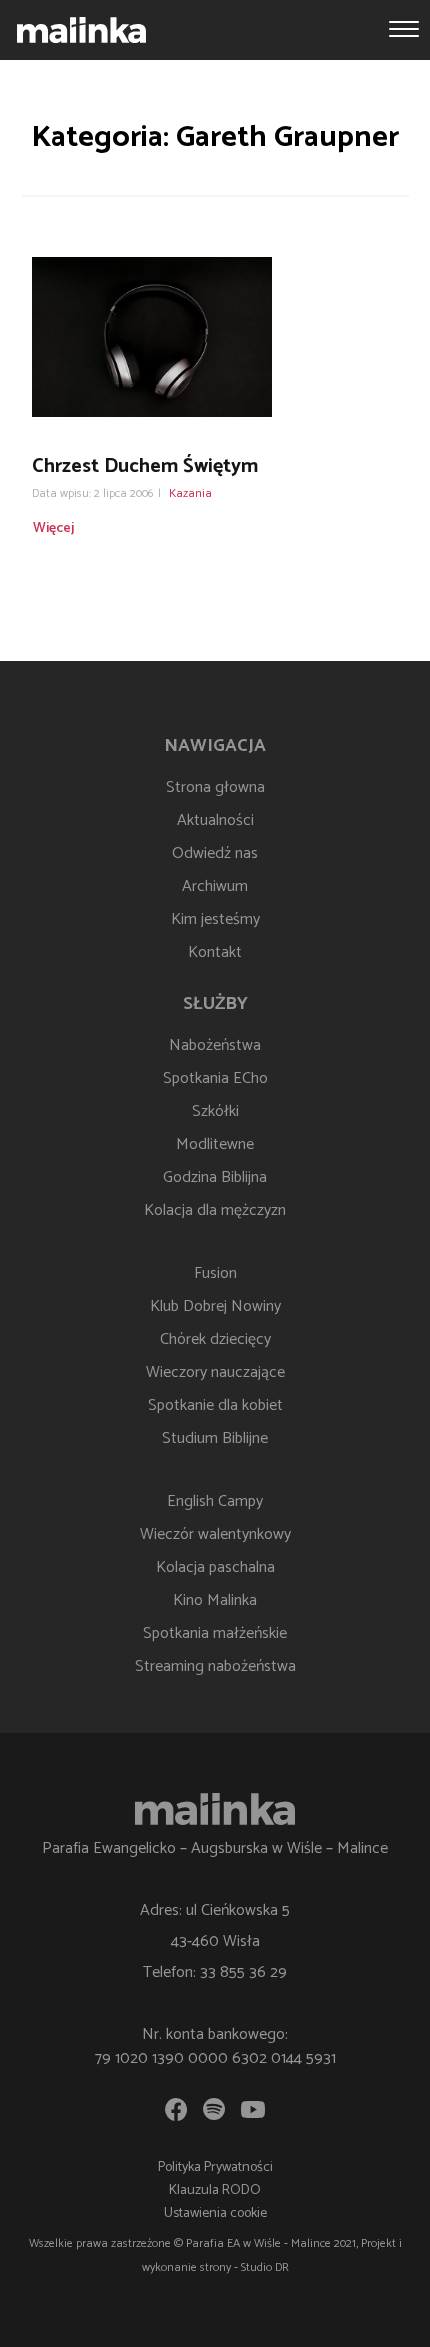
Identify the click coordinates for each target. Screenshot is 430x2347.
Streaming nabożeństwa (215, 1666)
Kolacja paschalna (215, 1567)
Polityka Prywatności (215, 2167)
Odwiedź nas (215, 853)
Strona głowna (215, 787)
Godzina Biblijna (215, 1177)
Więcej (53, 528)
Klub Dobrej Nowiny (215, 1306)
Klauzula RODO (215, 2190)
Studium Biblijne (215, 1438)
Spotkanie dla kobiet (215, 1405)
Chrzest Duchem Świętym (145, 466)
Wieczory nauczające (215, 1372)
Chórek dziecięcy (215, 1339)
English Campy (215, 1501)
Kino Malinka (215, 1600)
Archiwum (215, 886)
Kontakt (215, 952)
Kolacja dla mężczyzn (215, 1210)
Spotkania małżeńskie (215, 1633)
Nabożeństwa (215, 1045)
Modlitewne (215, 1144)
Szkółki (215, 1111)
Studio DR (265, 2267)
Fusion (215, 1273)
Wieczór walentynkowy (215, 1534)
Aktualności (215, 820)
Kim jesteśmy (215, 919)
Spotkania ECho (215, 1078)
